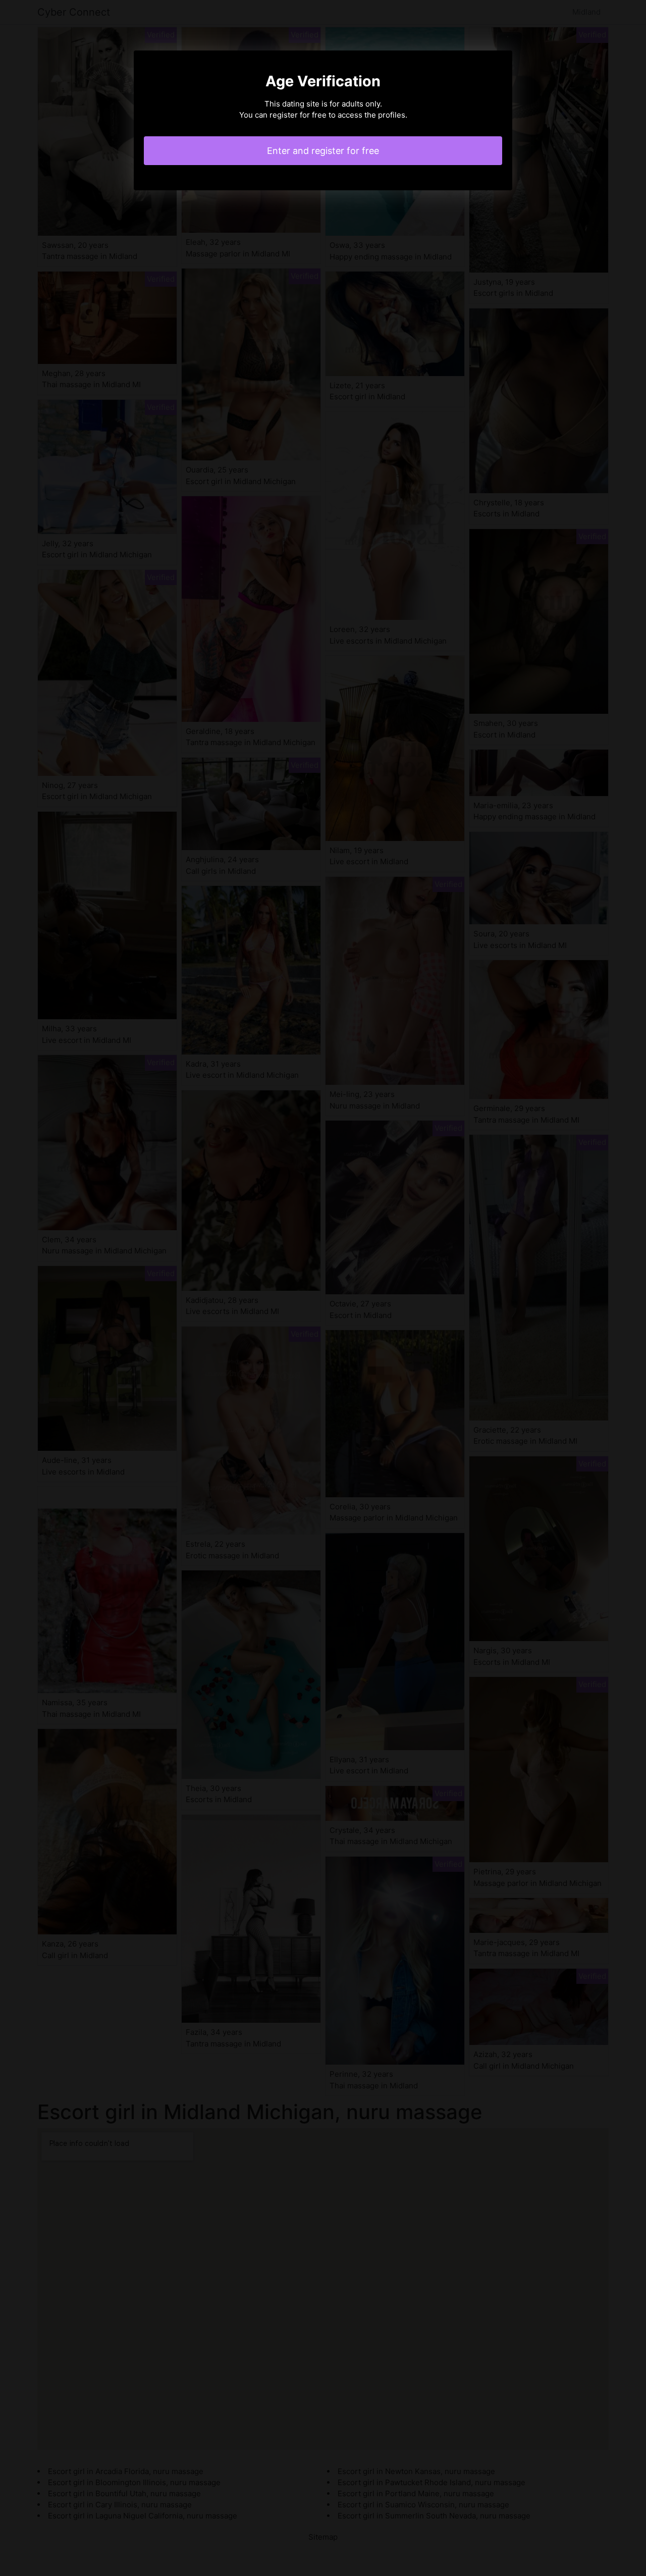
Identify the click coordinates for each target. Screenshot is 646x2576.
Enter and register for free (323, 151)
